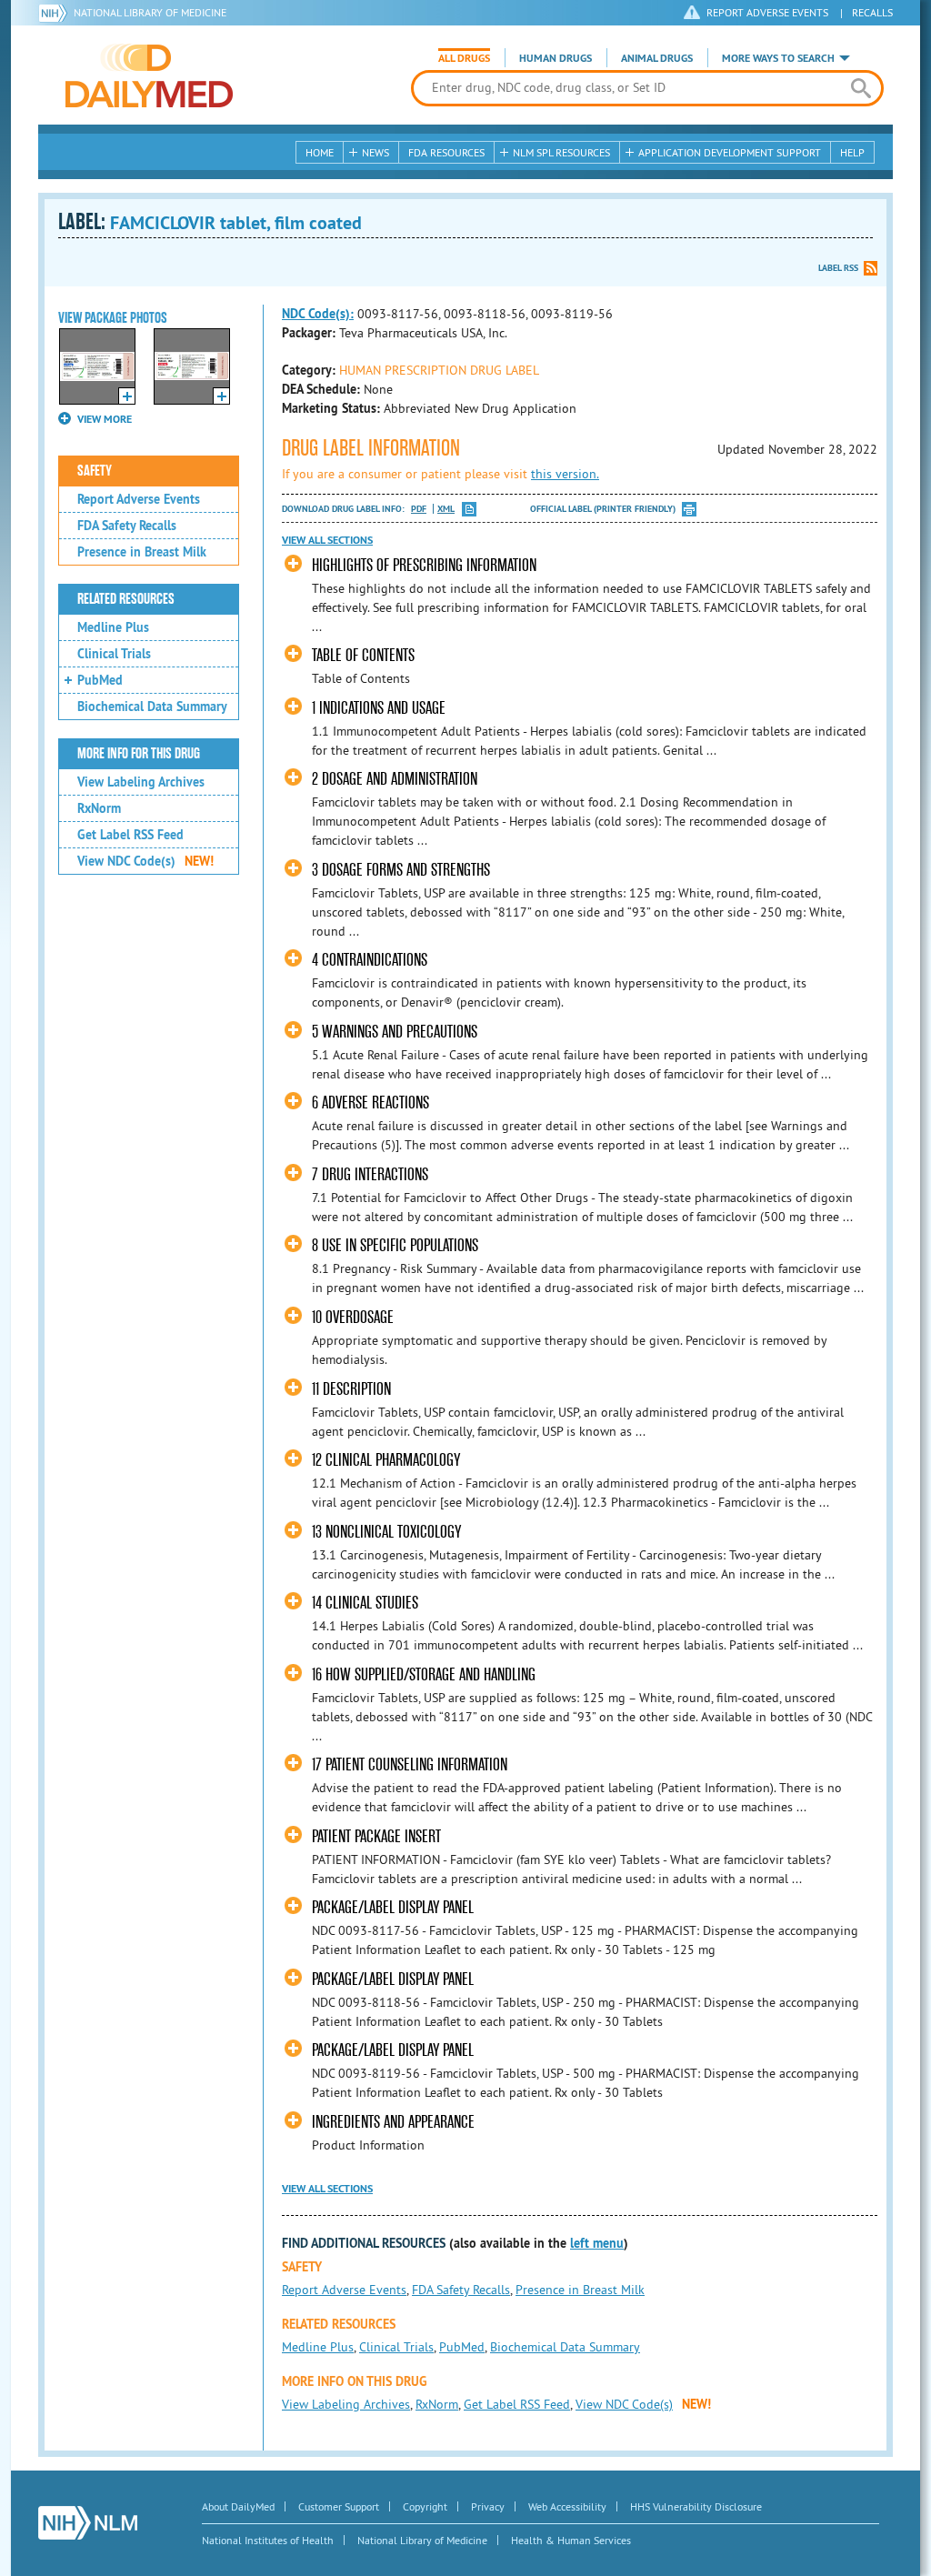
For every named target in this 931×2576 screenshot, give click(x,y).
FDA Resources (446, 152)
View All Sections (327, 540)
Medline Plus (113, 627)
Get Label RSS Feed (130, 835)
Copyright (425, 2506)
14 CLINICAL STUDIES (365, 1603)
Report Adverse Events (139, 499)
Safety (95, 471)
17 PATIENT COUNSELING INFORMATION (410, 1764)
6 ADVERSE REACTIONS (370, 1103)
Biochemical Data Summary (152, 707)
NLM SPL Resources (561, 152)
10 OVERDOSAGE (353, 1317)
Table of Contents (363, 655)
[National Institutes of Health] (56, 13)
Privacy (488, 2506)
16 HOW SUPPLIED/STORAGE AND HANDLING (424, 1674)
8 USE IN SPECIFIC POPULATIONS (395, 1245)
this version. (565, 474)
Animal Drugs (657, 58)
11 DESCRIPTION (351, 1389)
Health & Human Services (571, 2540)
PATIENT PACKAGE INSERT (376, 1836)
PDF (419, 509)
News (375, 152)
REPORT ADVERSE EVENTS (767, 12)
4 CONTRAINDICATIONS (370, 960)
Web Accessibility (567, 2506)
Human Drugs (556, 58)
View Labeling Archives (141, 782)
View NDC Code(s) (145, 861)
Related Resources (126, 599)
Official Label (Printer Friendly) (603, 509)
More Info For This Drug (139, 754)
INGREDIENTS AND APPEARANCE (393, 2122)
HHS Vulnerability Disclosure (696, 2506)
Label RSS (838, 268)
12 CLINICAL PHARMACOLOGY (386, 1460)
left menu (597, 2243)
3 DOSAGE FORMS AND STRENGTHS (401, 870)
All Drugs (464, 58)
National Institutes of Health (268, 2540)
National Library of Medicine (150, 12)
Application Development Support (730, 152)
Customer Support (339, 2506)
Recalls (872, 12)
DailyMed (149, 75)
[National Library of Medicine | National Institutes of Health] (88, 2523)
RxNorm (99, 808)
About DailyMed (238, 2506)
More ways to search (778, 58)
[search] (861, 88)
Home (320, 152)
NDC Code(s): (318, 314)
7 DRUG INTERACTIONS (370, 1174)
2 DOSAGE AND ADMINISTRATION (395, 779)
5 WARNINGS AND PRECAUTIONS (395, 1032)
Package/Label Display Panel (393, 1907)
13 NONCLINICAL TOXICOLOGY (386, 1532)
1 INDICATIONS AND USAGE (379, 708)
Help (852, 152)
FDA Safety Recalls (127, 526)
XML (446, 509)
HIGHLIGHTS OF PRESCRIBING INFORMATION (424, 565)
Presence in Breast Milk (142, 552)
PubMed (100, 680)
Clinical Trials (114, 654)
